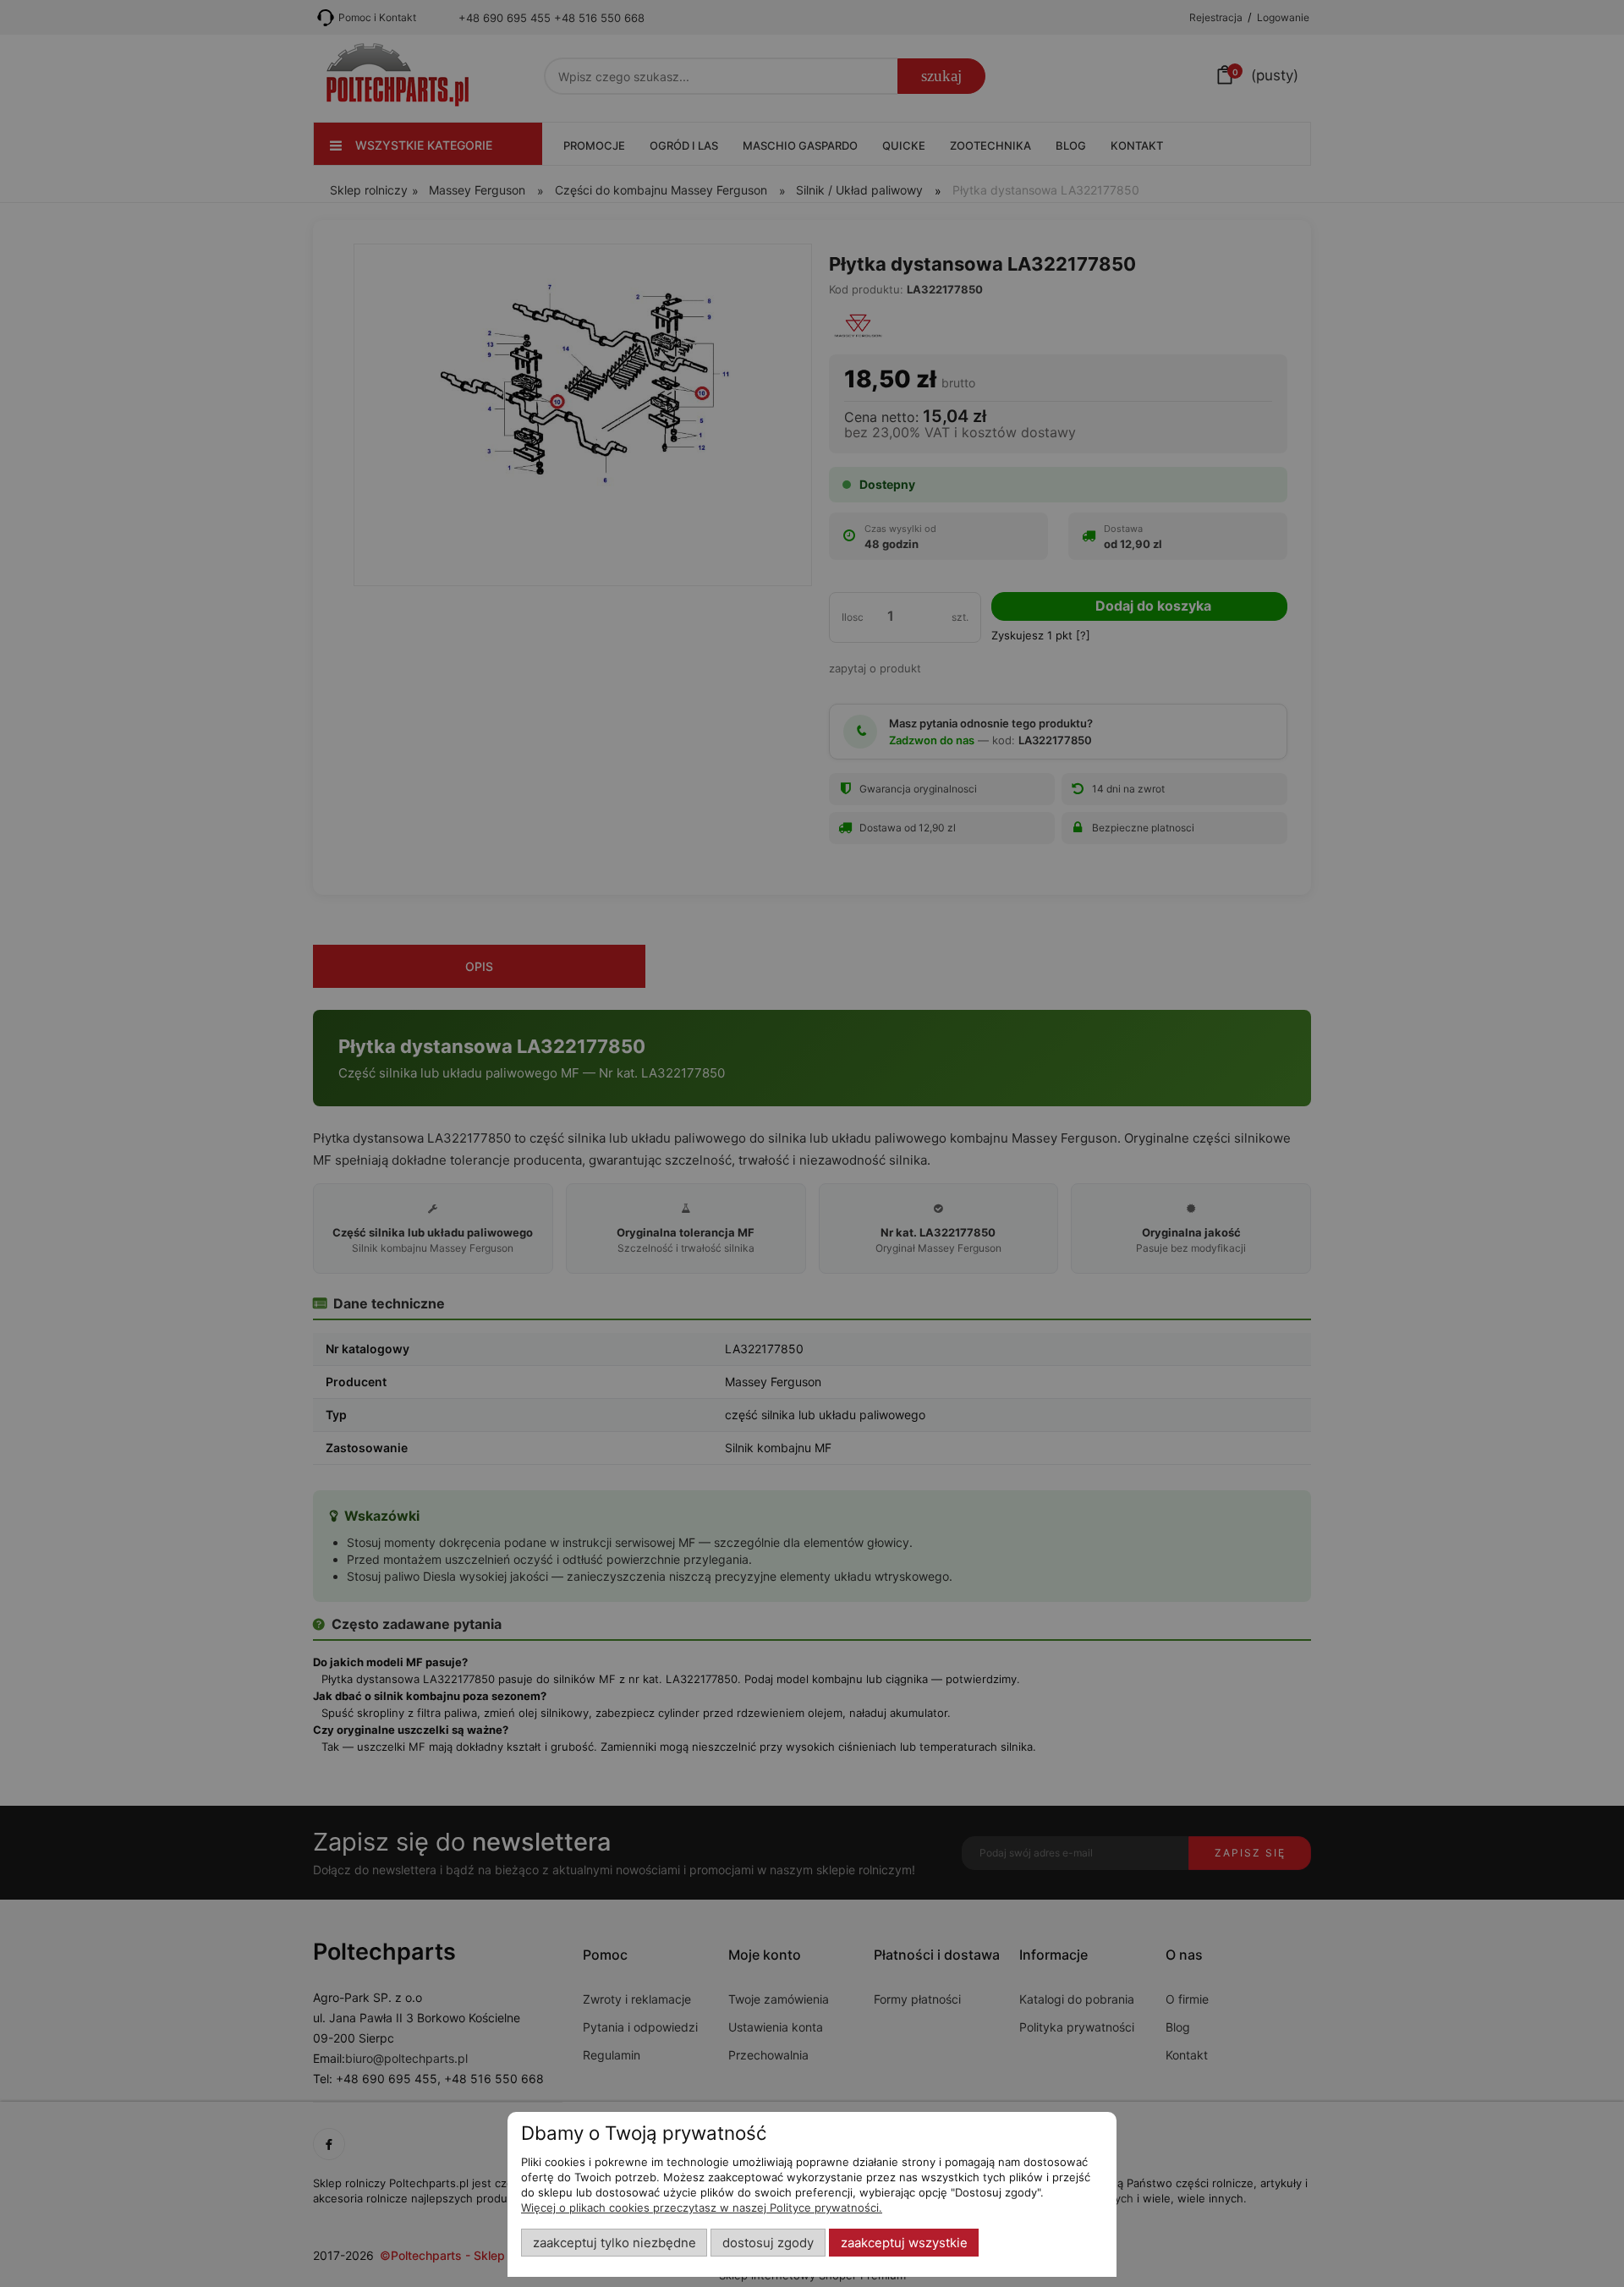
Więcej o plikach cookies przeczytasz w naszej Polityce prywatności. (702, 2207)
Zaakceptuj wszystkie (904, 2243)
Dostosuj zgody (768, 2243)
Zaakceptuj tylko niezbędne (614, 2243)
